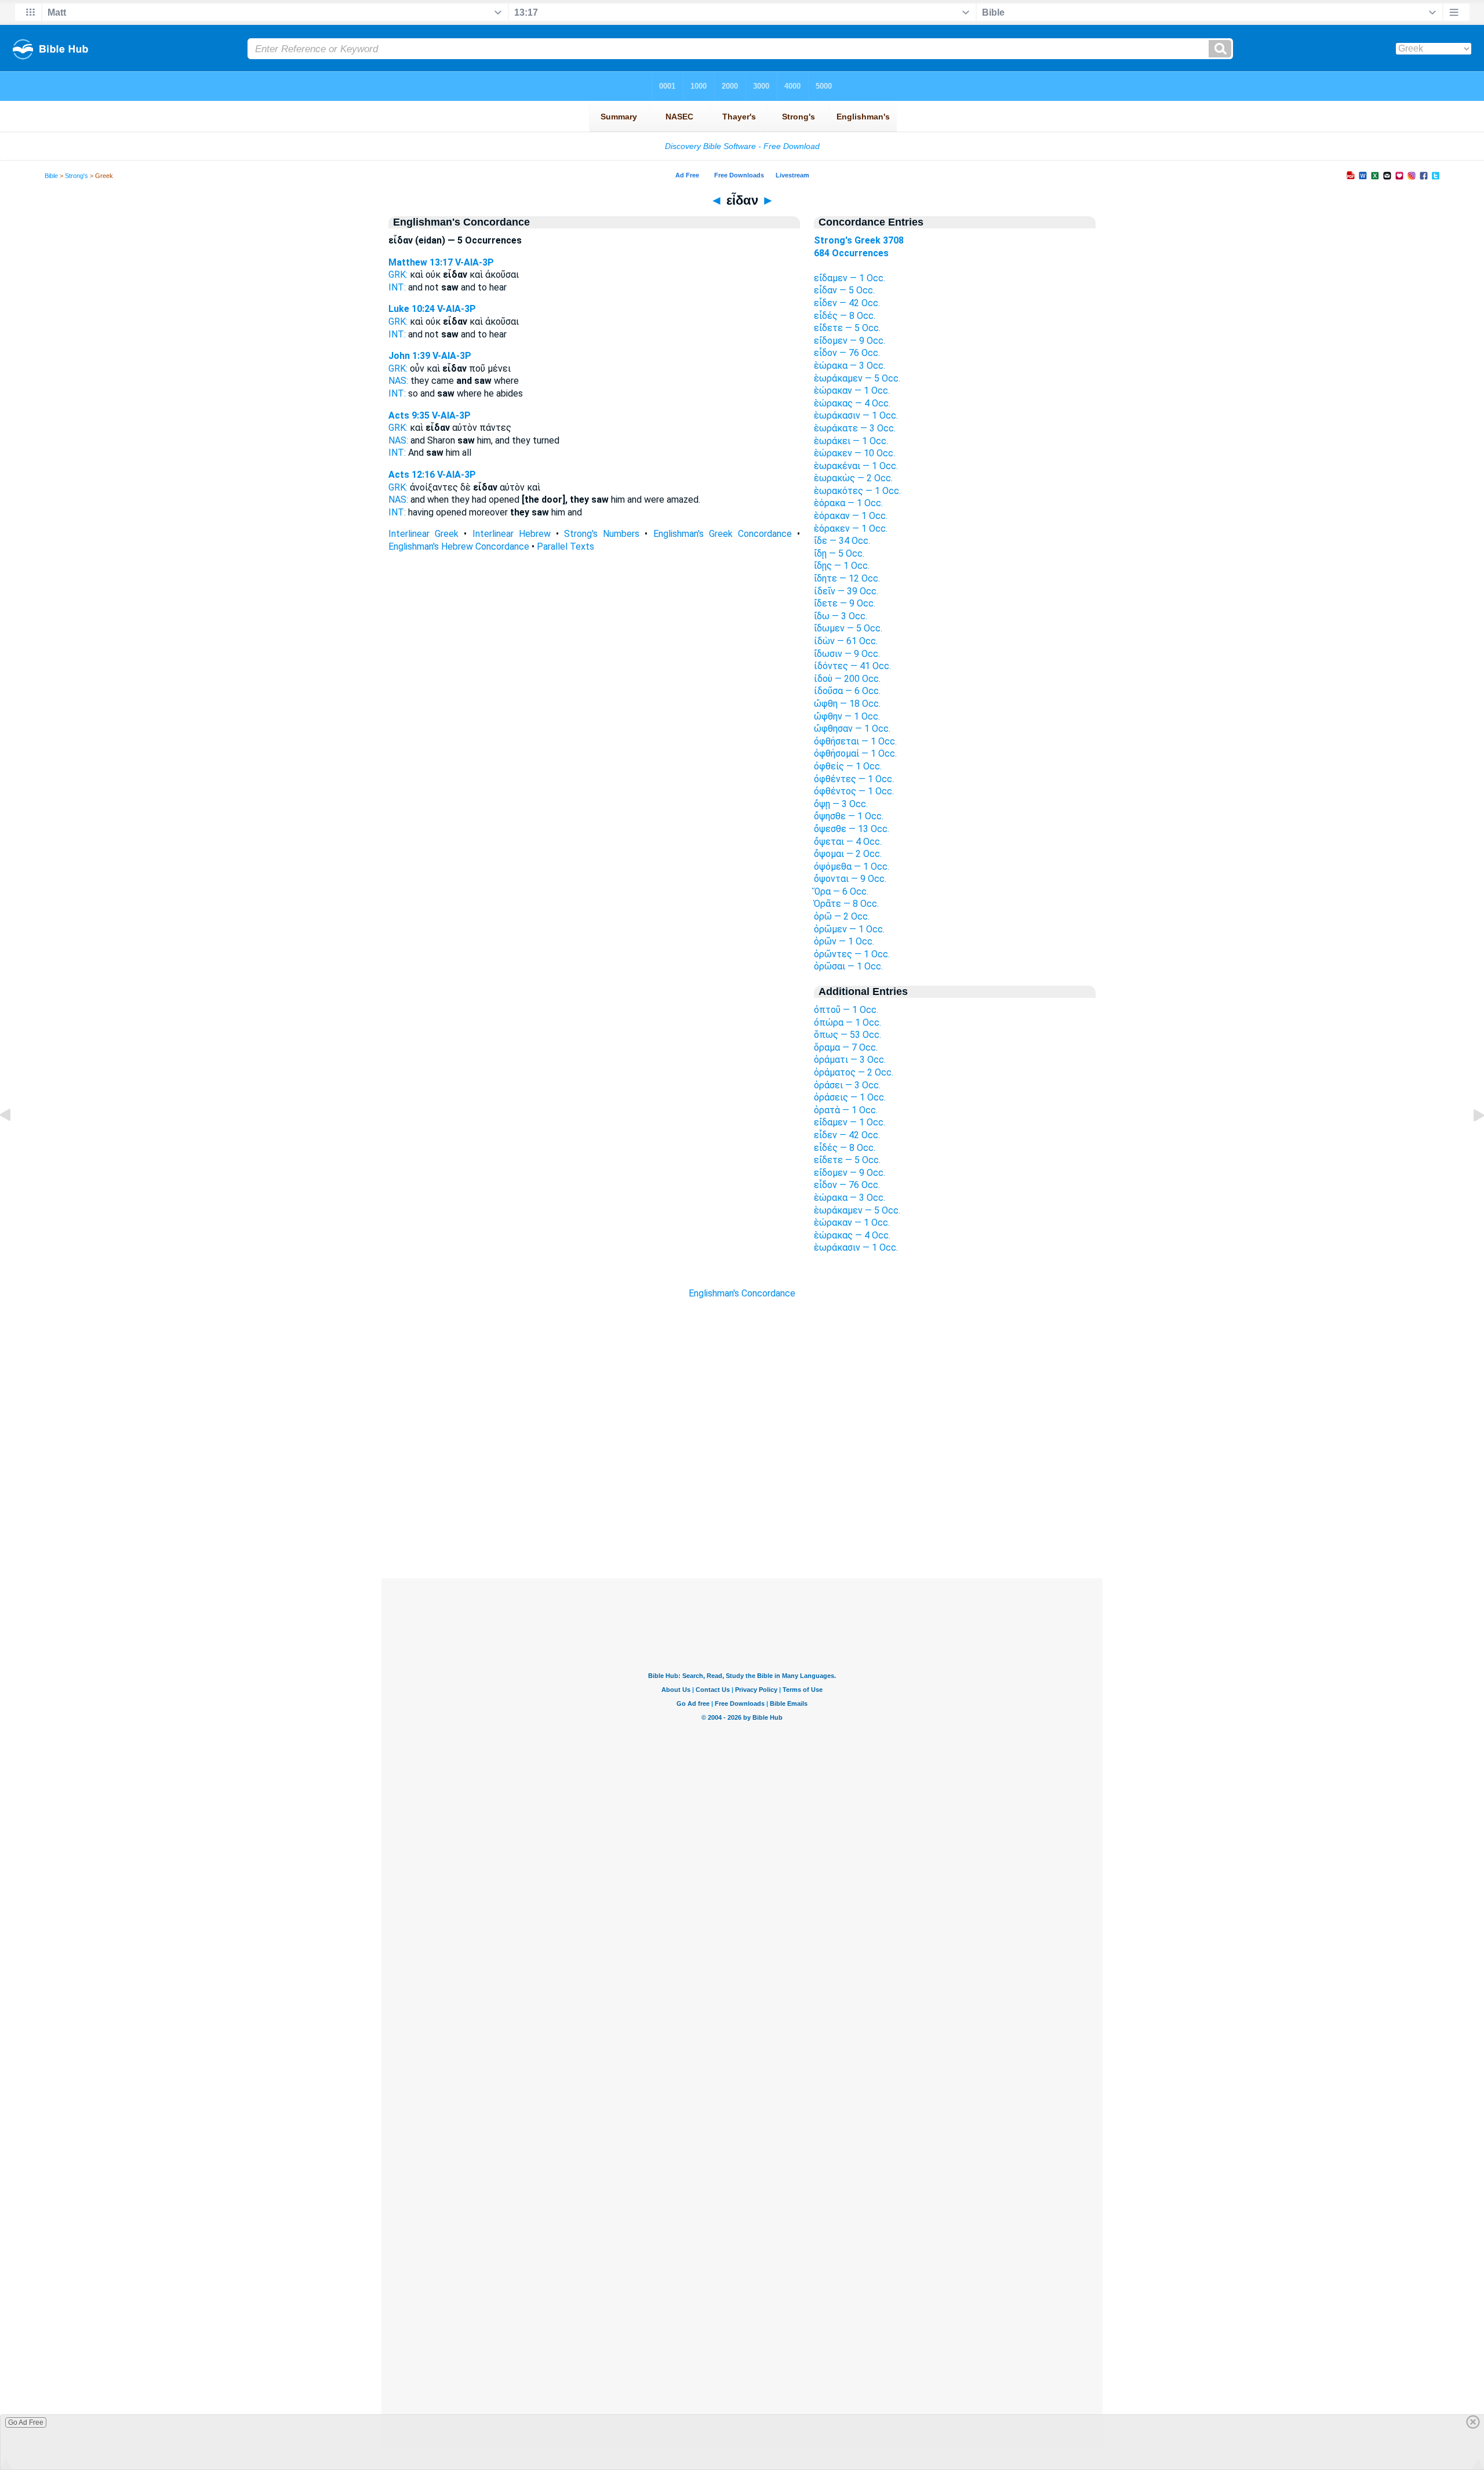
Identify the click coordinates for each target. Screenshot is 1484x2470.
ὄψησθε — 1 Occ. (849, 816)
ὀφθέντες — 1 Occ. (854, 779)
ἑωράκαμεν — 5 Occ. (857, 378)
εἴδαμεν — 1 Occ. (850, 278)
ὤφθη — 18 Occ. (847, 704)
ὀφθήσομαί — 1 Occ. (855, 753)
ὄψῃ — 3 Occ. (841, 804)
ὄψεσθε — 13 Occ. (852, 829)
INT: (397, 287)
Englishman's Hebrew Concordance (459, 546)
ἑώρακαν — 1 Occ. (852, 391)
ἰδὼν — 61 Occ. (846, 641)
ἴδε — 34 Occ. (842, 541)
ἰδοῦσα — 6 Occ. (847, 691)
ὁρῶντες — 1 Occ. (852, 954)
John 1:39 (409, 356)
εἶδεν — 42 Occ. (847, 303)
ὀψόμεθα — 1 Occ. (852, 867)
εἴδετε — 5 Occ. (847, 328)
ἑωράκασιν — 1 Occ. (856, 415)
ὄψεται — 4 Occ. (848, 842)
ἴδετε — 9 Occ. (845, 603)
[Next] (1470, 1141)
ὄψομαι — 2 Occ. (848, 854)
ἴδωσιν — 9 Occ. (847, 654)
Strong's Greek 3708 (859, 240)
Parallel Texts (565, 546)
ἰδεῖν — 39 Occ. (846, 591)
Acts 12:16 (412, 475)
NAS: (398, 381)
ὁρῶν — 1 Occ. (844, 941)
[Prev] (14, 1141)
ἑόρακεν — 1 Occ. (851, 528)
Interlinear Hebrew (512, 534)
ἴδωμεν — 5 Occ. (848, 628)
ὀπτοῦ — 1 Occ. (846, 1010)
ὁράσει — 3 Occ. (847, 1085)
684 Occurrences (851, 253)
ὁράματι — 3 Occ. (850, 1060)
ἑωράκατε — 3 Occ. (855, 428)
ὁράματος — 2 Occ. (854, 1072)
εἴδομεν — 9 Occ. (850, 341)
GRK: (398, 275)
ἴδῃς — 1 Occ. (842, 566)
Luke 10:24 (412, 309)
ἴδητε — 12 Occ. (847, 578)
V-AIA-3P (474, 262)
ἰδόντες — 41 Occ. (852, 666)
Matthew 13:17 (421, 262)
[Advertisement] (742, 1508)
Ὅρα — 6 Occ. (841, 891)
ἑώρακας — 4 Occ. (852, 403)
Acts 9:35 (409, 415)
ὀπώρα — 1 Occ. (848, 1022)
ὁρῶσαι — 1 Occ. (848, 966)
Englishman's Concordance (742, 1293)
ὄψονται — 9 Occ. (850, 879)
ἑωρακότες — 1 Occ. (857, 491)
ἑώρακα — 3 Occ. (850, 366)
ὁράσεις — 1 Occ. (850, 1097)
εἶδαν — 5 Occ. (844, 290)
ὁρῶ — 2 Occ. (842, 916)
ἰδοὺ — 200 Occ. (847, 679)
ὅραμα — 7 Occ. (846, 1047)
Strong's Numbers (602, 534)
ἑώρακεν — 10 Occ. (854, 453)
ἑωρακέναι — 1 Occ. (856, 466)
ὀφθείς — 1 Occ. (848, 766)
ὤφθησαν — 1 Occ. (852, 729)
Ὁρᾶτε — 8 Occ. (846, 904)
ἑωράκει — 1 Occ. (851, 441)
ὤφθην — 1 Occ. (847, 716)
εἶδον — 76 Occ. (847, 353)
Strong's (77, 176)
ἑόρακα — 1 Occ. (848, 503)
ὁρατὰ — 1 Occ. (846, 1110)
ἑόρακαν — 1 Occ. (851, 516)
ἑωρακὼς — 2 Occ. (853, 478)
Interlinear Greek (423, 534)
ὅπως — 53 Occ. (848, 1035)
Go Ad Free (26, 2422)
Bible (51, 176)
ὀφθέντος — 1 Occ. (854, 791)
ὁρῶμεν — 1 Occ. (849, 929)
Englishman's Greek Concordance (723, 534)
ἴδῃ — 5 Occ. (839, 553)
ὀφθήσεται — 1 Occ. (855, 741)
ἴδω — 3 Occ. (841, 616)
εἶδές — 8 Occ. (845, 316)
